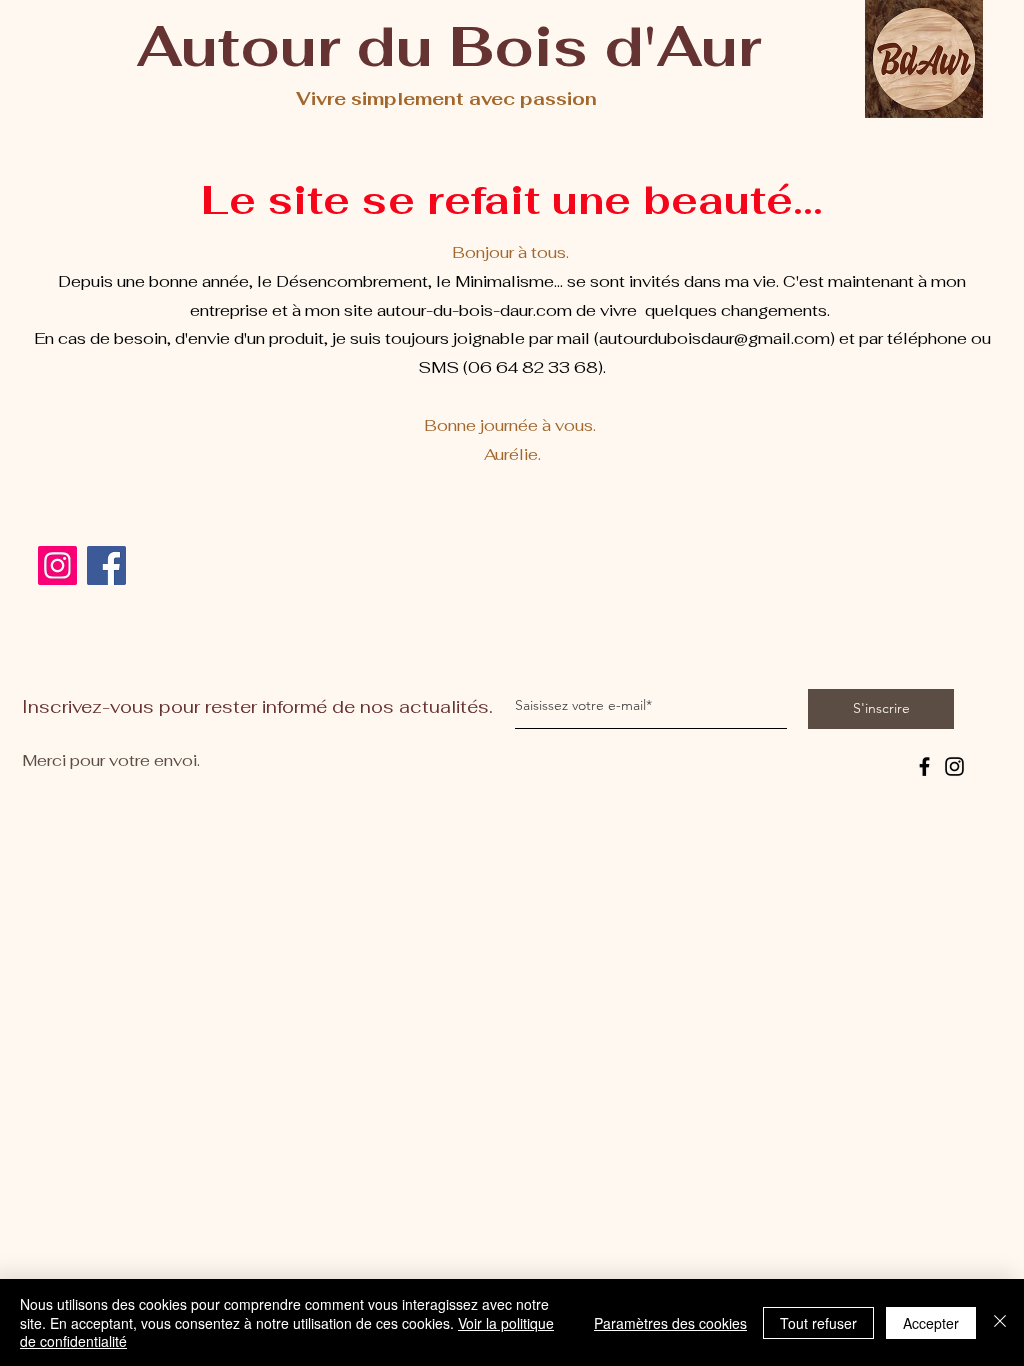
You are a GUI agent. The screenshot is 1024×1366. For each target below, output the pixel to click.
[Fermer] (1000, 1322)
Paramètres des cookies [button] (670, 1323)
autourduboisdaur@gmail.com (714, 338)
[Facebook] (106, 565)
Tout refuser (818, 1323)
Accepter (931, 1323)
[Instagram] (57, 565)
